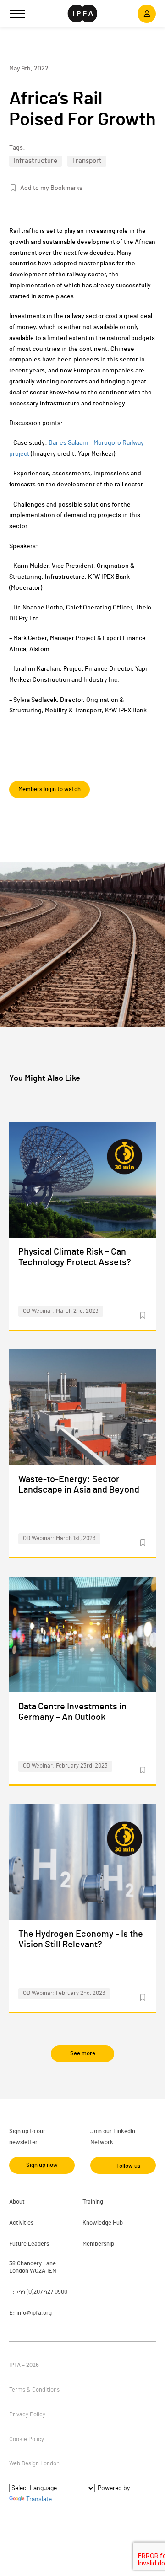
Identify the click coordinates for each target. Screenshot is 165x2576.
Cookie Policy (27, 2439)
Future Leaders (29, 2244)
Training (93, 2202)
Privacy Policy (27, 2415)
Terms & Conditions (34, 2390)
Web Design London (34, 2464)
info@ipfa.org (34, 2313)
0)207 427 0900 (48, 2292)
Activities (21, 2223)
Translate (39, 2499)
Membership (98, 2244)
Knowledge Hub (103, 2223)
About (17, 2202)
